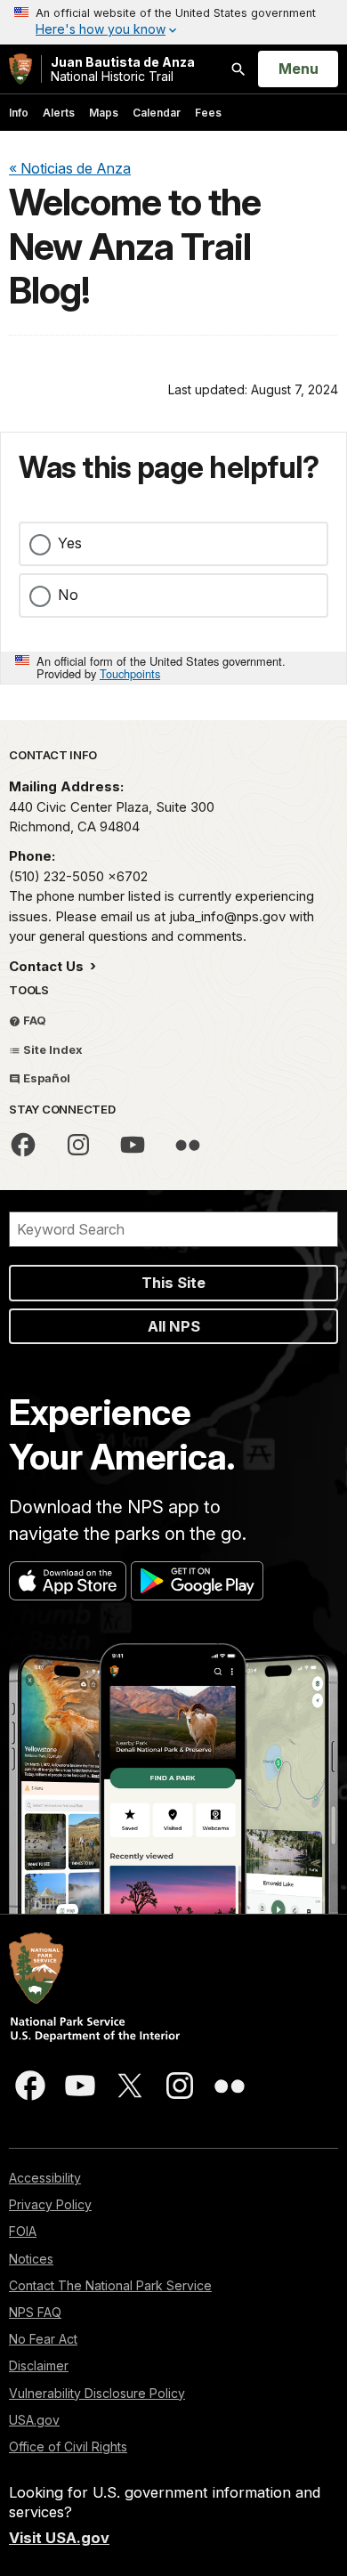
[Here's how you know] (173, 22)
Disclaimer (39, 2365)
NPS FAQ (35, 2312)
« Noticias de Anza (70, 168)
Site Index (52, 1049)
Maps (104, 113)
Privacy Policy (50, 2204)
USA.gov (34, 2420)
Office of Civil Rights (68, 2446)
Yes (70, 543)
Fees (208, 113)
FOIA (23, 2231)
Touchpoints (130, 673)
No (68, 595)
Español (45, 1078)
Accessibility (45, 2178)
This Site (173, 1283)
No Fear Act (43, 2339)
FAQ (33, 1020)
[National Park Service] (20, 69)
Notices (31, 2259)
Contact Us (48, 966)
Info (19, 113)
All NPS (174, 1326)
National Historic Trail (123, 69)
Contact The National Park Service (110, 2285)
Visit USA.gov (59, 2538)
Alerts (59, 113)
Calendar (157, 113)
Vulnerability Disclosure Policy (97, 2393)
